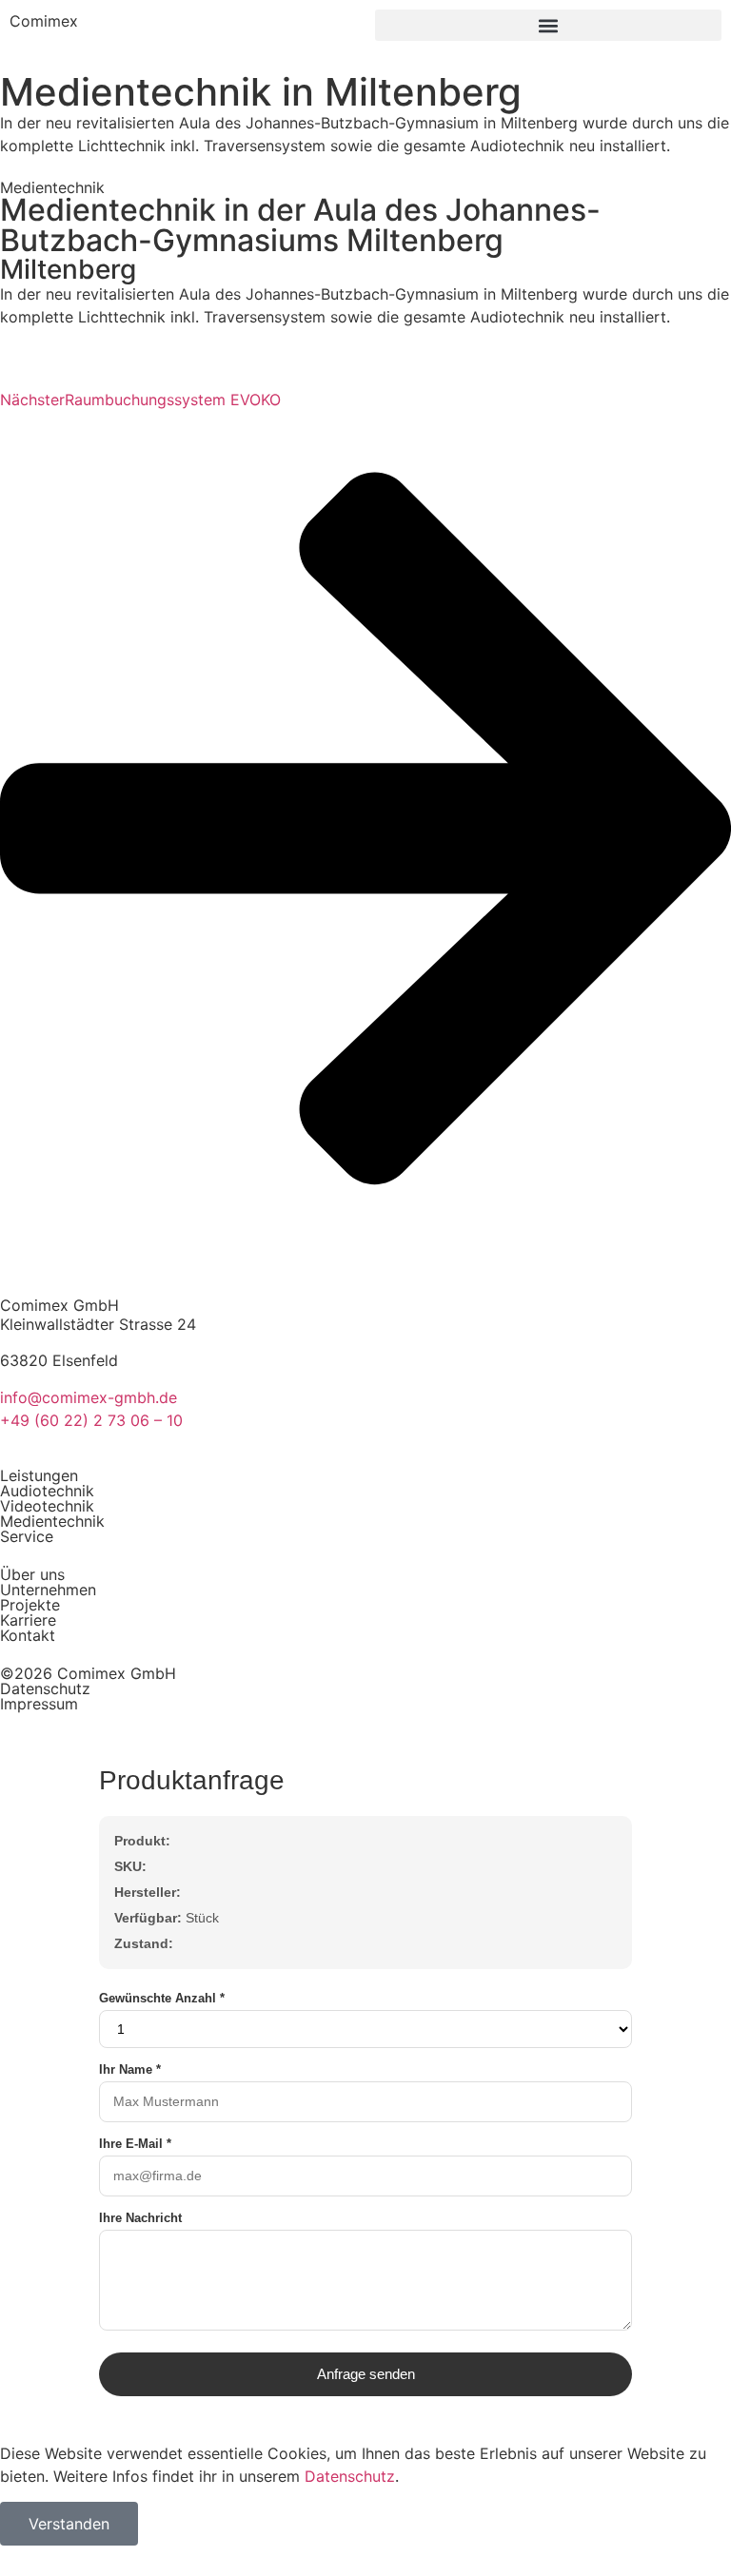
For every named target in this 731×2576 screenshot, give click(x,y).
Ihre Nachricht (140, 2218)
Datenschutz (45, 1688)
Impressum (39, 1704)
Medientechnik (52, 1521)
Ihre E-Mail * (135, 2144)
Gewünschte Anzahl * (162, 1998)
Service (27, 1536)
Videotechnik (47, 1506)
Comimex (44, 21)
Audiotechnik (47, 1491)
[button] (548, 25)
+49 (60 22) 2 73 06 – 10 (91, 1420)
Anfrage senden (366, 2374)
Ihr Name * (130, 2069)
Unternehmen (48, 1590)
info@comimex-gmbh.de (89, 1397)
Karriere (28, 1620)
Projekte (30, 1605)
